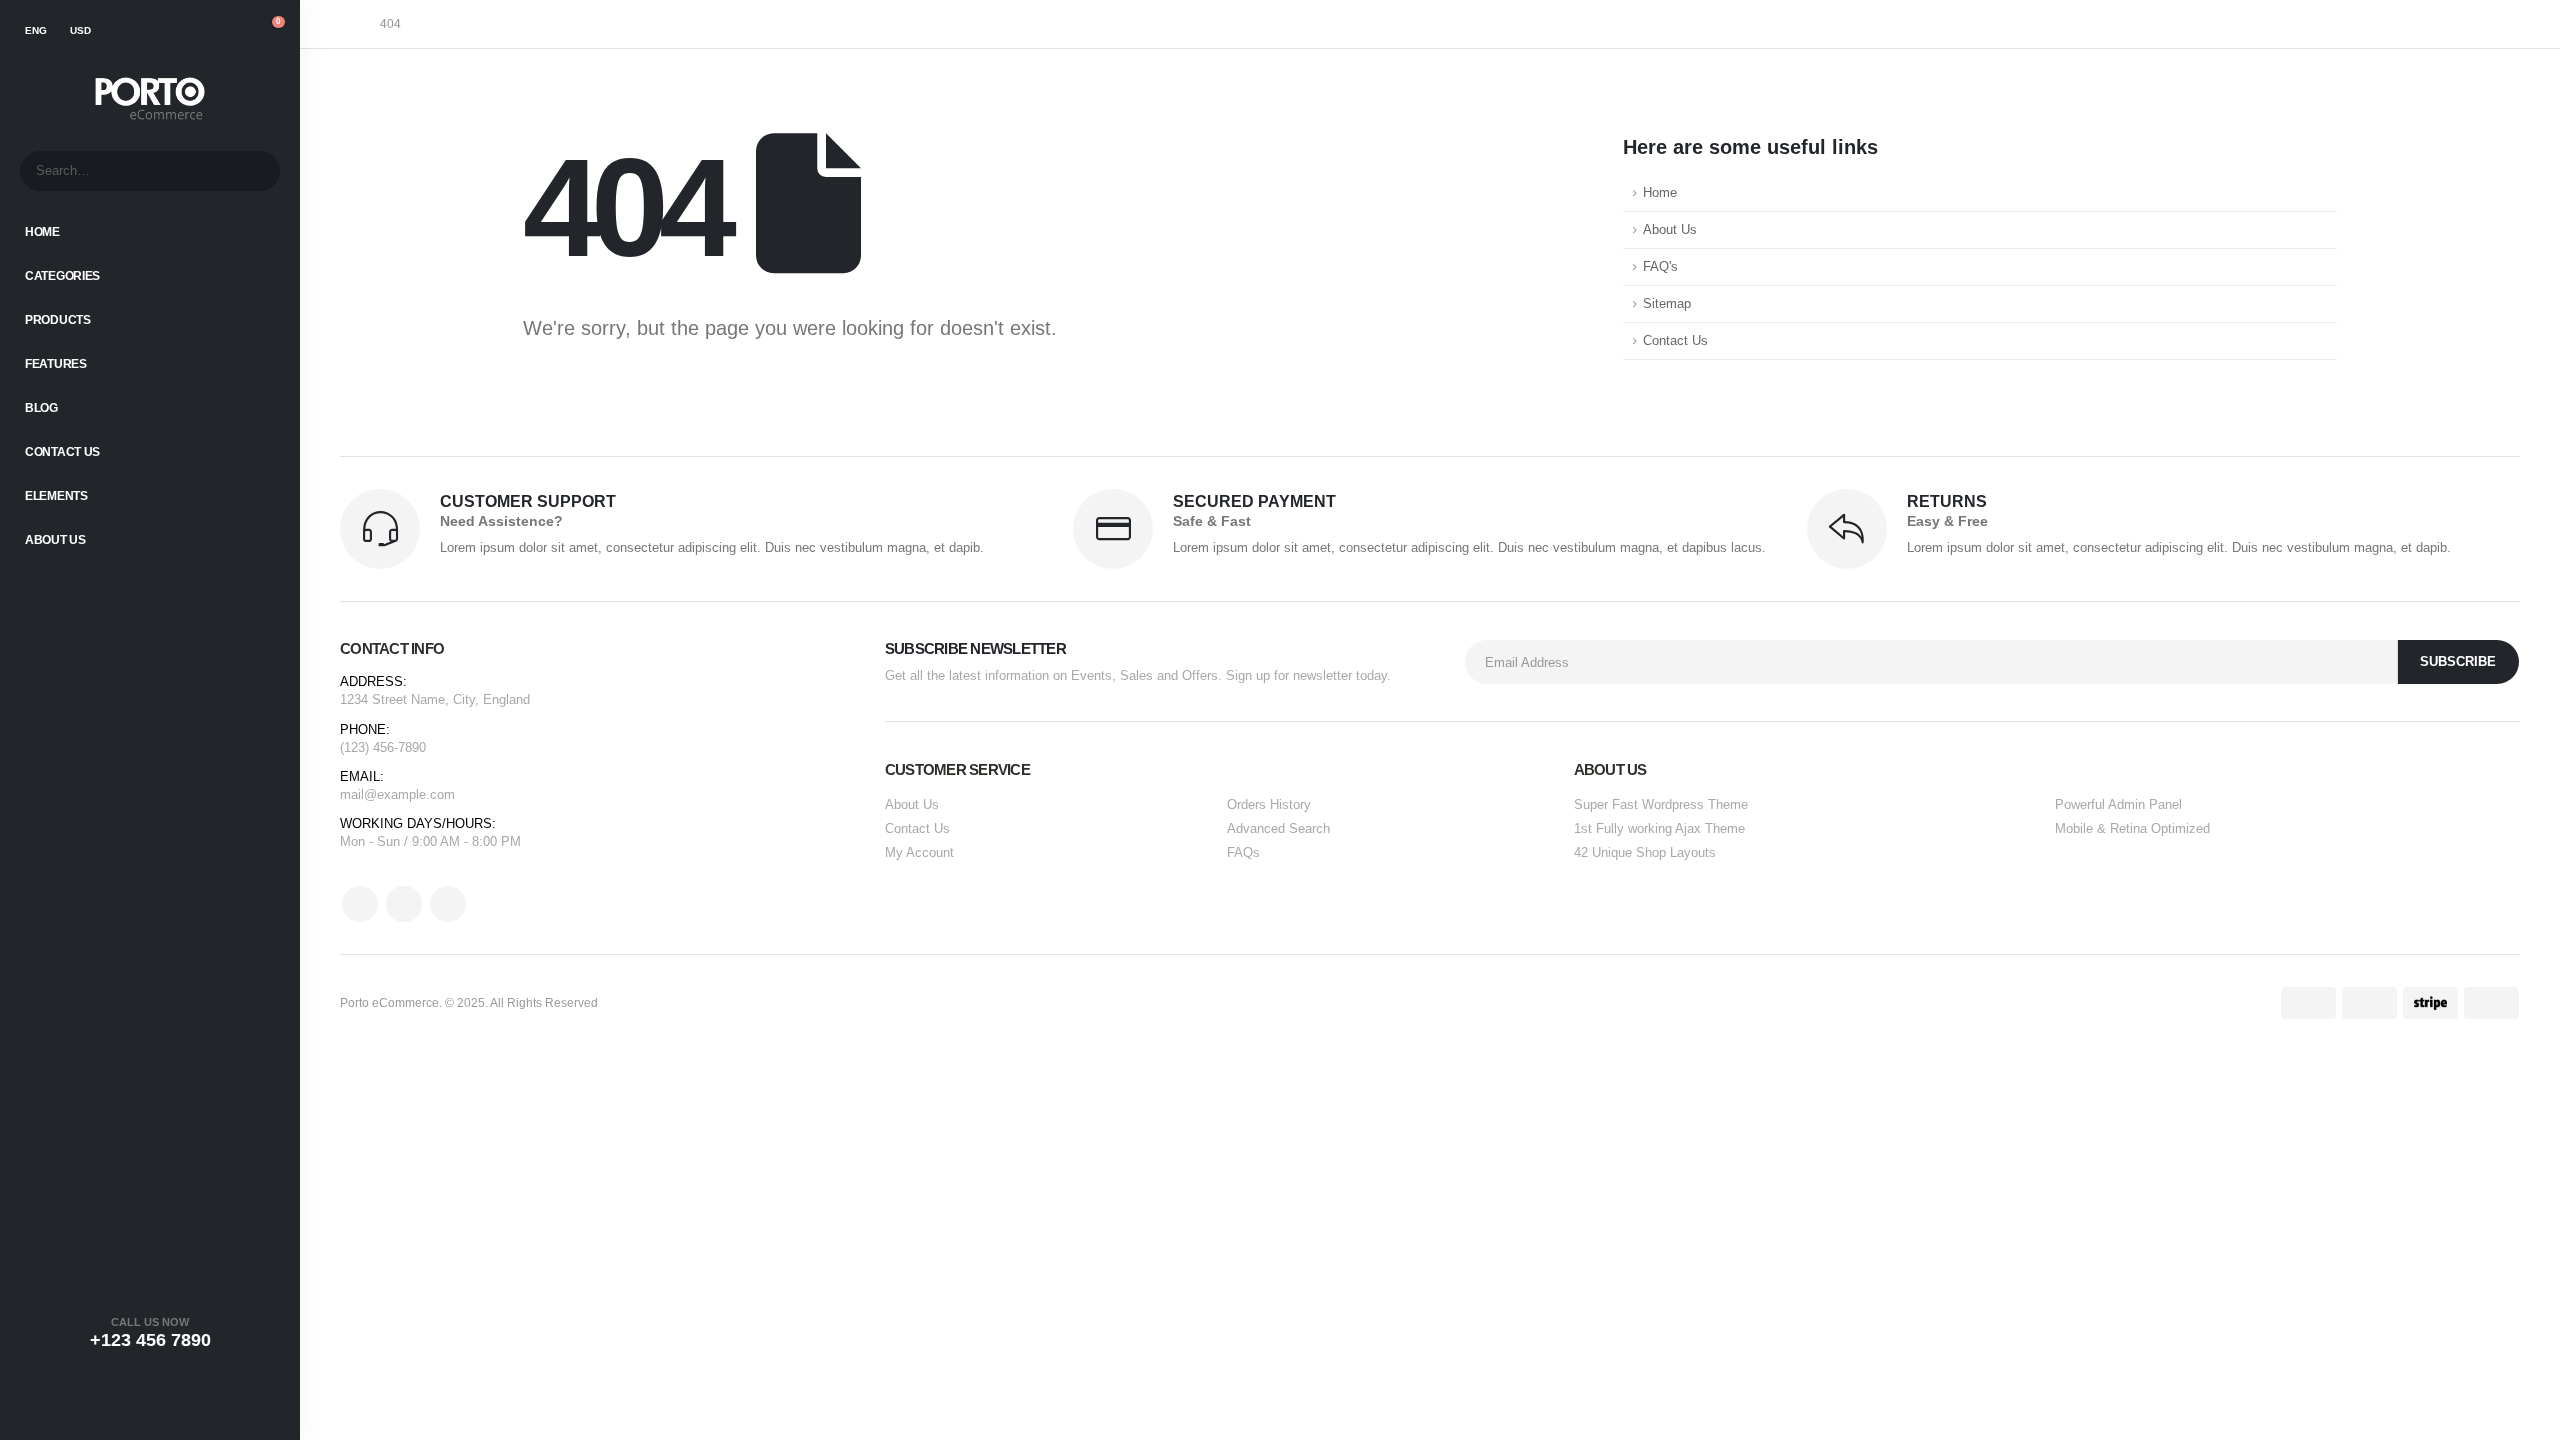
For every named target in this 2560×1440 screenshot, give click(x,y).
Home (42, 232)
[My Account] (192, 32)
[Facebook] (100, 1388)
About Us (55, 540)
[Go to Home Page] (346, 24)
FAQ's (1660, 267)
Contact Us (62, 452)
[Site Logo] (150, 99)
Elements (56, 496)
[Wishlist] (230, 32)
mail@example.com (397, 794)
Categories (62, 276)
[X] (150, 1388)
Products (58, 320)
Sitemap (1667, 304)
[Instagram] (200, 1388)
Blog (41, 408)
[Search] (252, 171)
